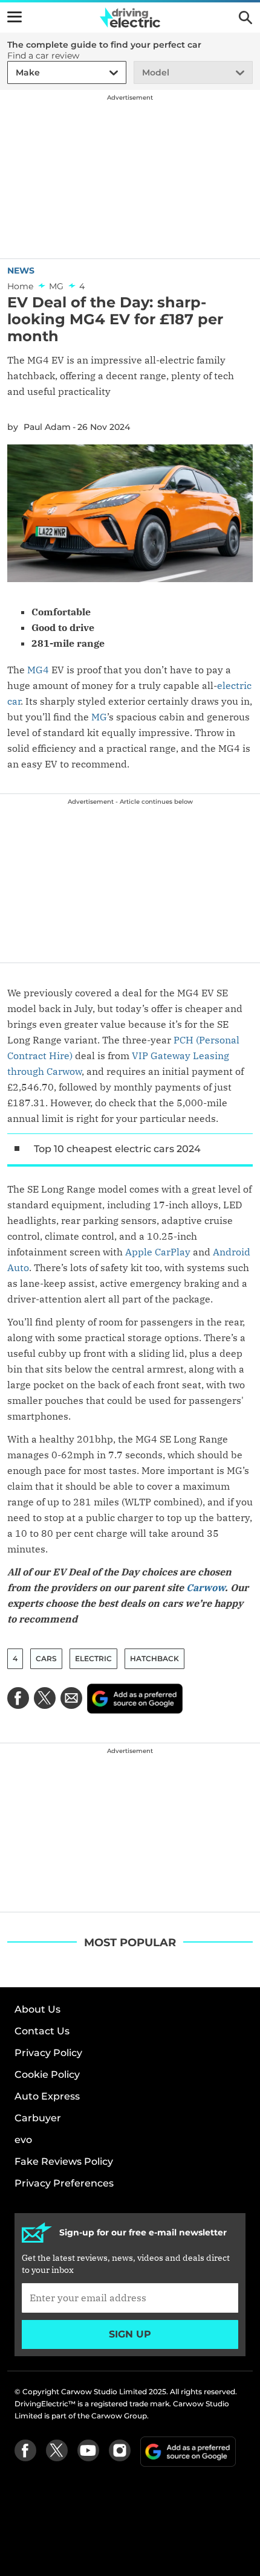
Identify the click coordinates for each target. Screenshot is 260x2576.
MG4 (38, 670)
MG (99, 717)
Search (245, 18)
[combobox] (14, 73)
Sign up (130, 2334)
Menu (15, 17)
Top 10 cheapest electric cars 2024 (117, 1149)
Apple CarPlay (158, 1252)
